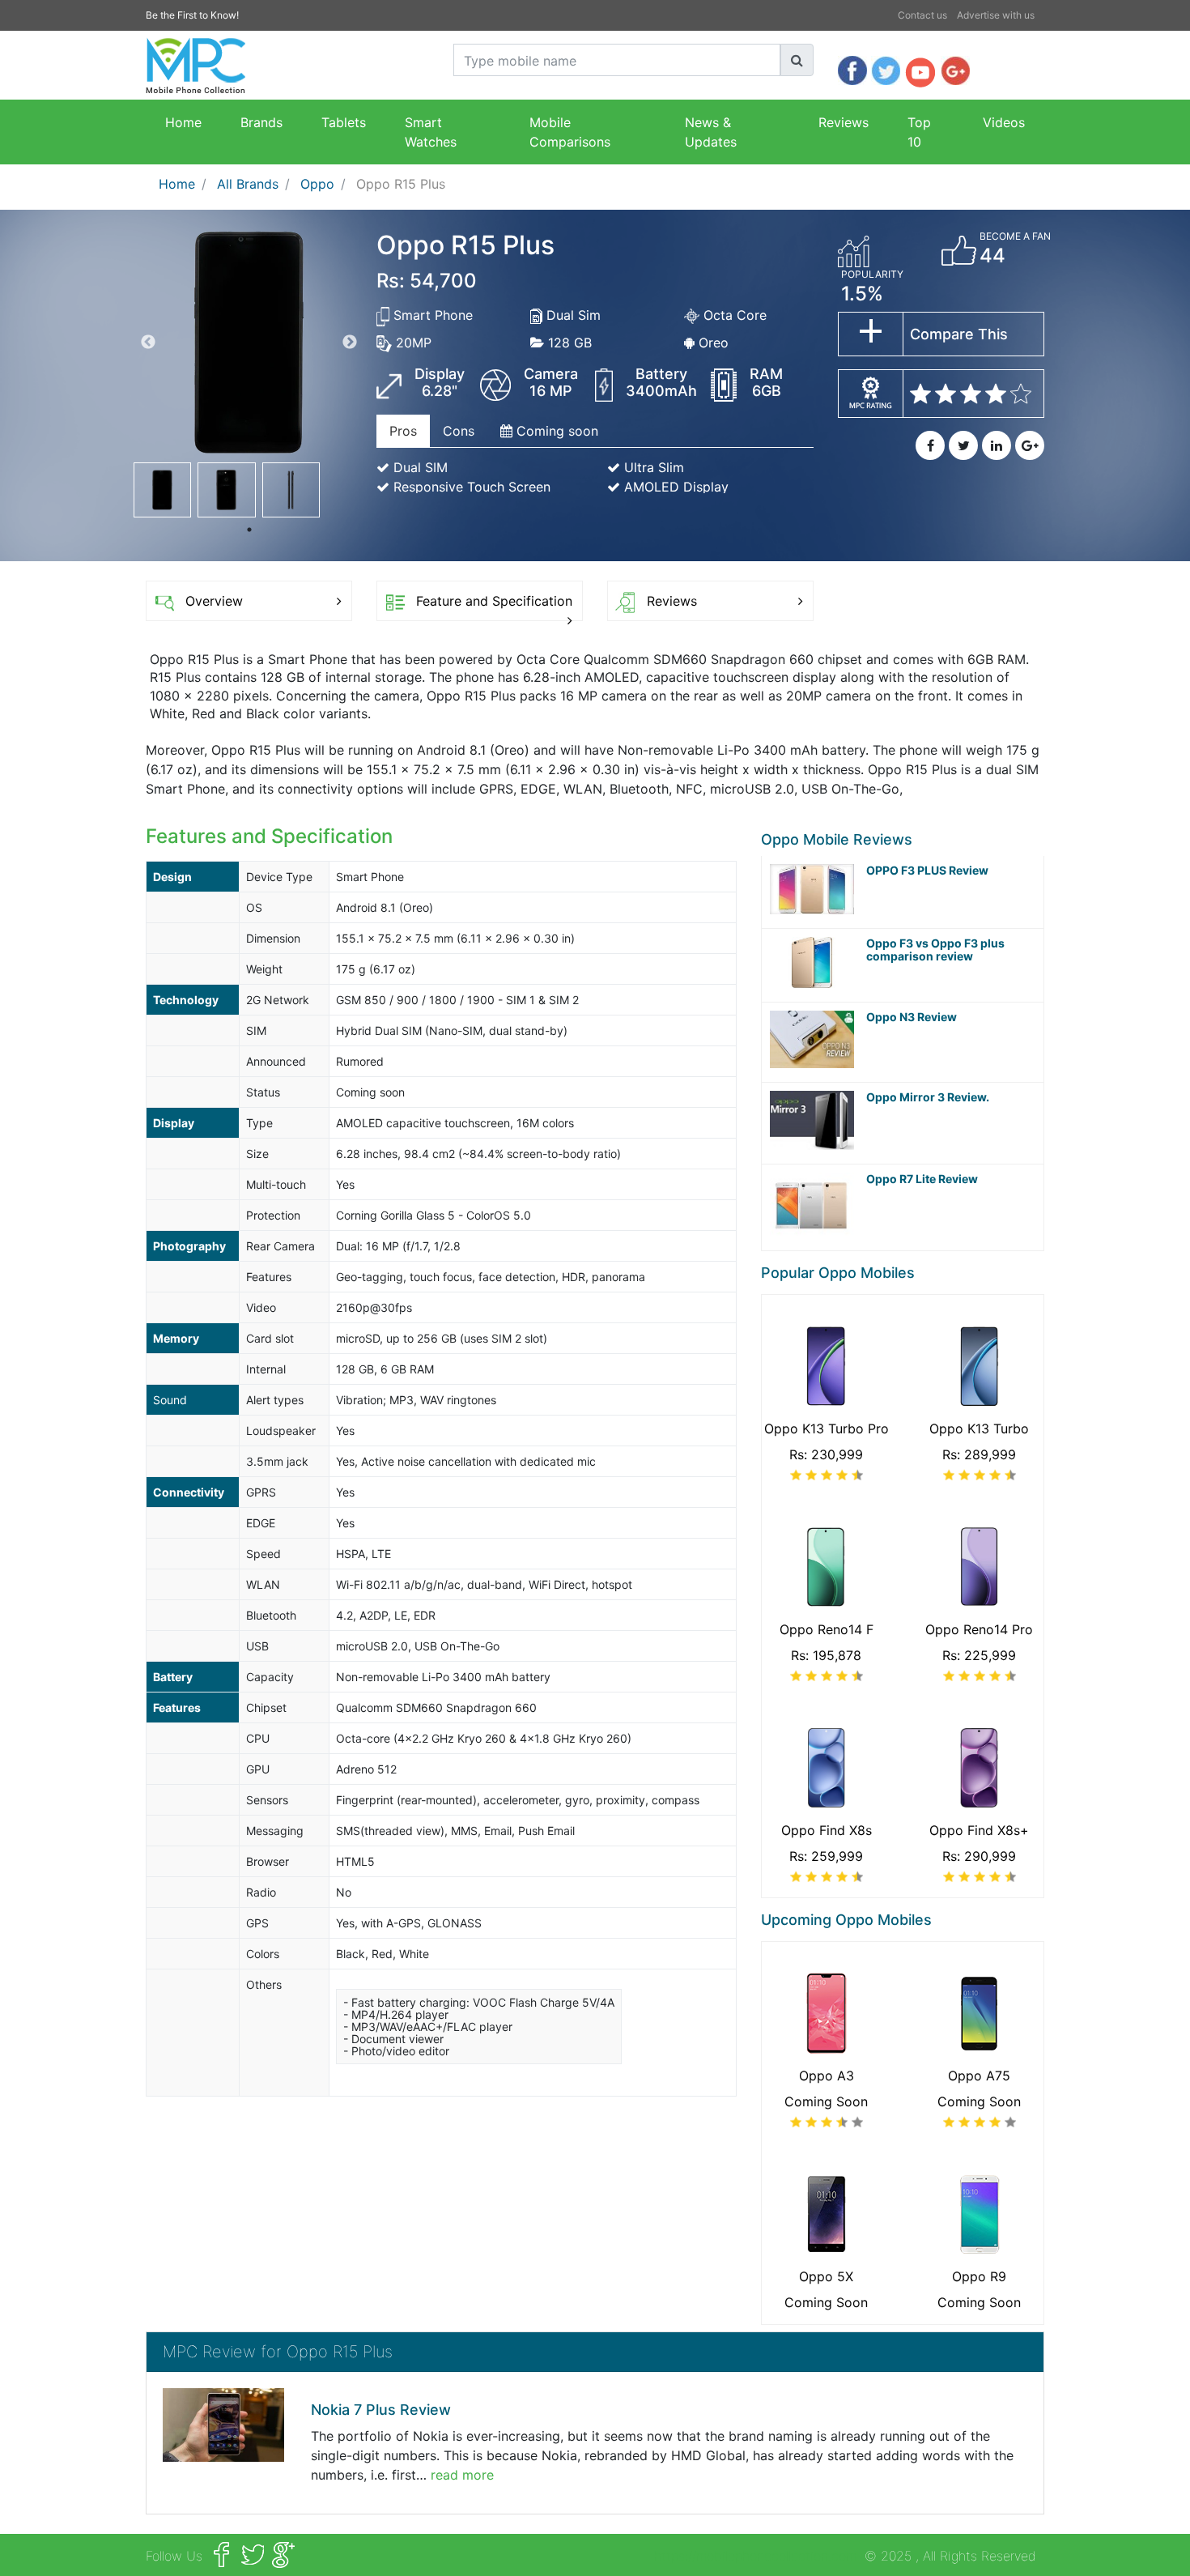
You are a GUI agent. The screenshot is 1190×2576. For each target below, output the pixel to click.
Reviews (844, 122)
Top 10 (919, 132)
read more (462, 2475)
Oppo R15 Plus (401, 184)
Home (183, 122)
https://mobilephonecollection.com (755, 2556)
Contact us (922, 15)
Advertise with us (996, 15)
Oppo (317, 184)
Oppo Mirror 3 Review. (928, 1097)
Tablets (344, 122)
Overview (214, 601)
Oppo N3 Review (912, 1017)
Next (350, 343)
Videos (1004, 122)
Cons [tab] (459, 431)
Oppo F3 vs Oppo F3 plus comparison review (935, 950)
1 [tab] (249, 530)
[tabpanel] (162, 490)
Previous (148, 343)
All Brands (248, 184)
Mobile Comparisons (570, 132)
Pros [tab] (403, 431)
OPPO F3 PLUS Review (927, 871)
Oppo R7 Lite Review (922, 1179)
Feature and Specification (494, 601)
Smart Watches (431, 132)
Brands (261, 122)
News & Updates (711, 132)
